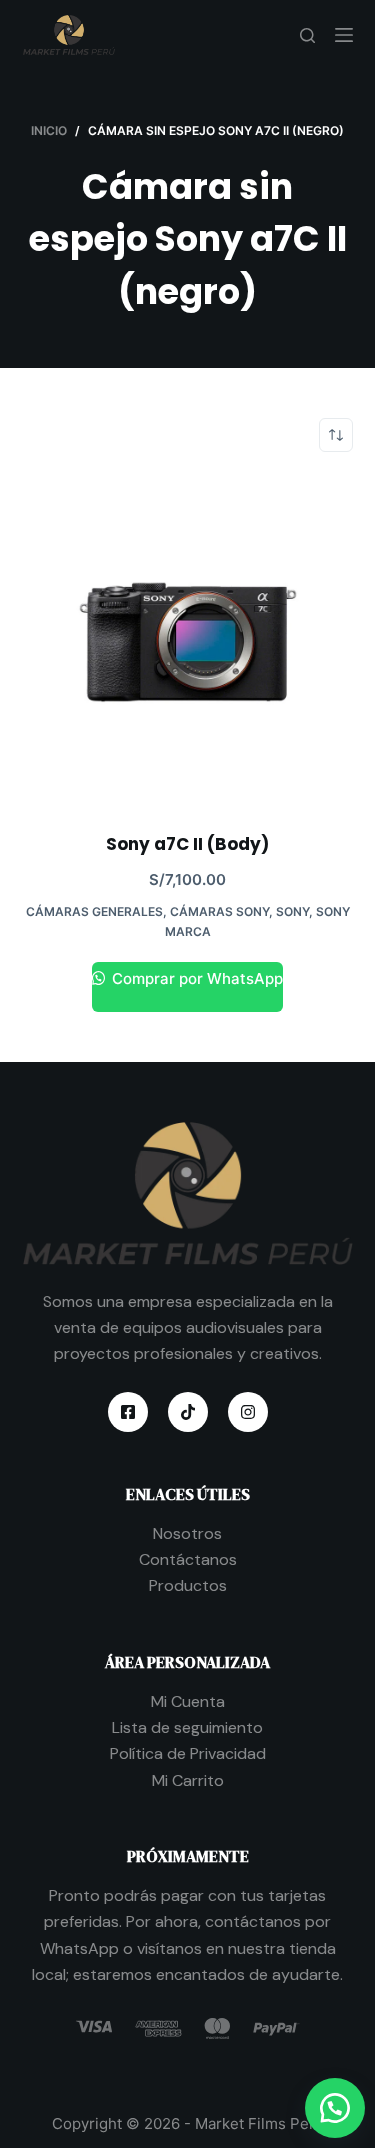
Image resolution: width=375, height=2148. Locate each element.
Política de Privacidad (188, 1753)
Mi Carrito (188, 1780)
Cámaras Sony (219, 911)
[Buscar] (307, 35)
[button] (335, 2108)
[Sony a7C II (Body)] (188, 642)
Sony (292, 911)
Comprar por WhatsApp (195, 978)
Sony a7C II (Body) (187, 844)
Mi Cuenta (188, 1701)
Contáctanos (188, 1559)
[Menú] (344, 35)
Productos (188, 1585)
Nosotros (187, 1533)
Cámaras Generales (94, 911)
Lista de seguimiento (187, 1727)
